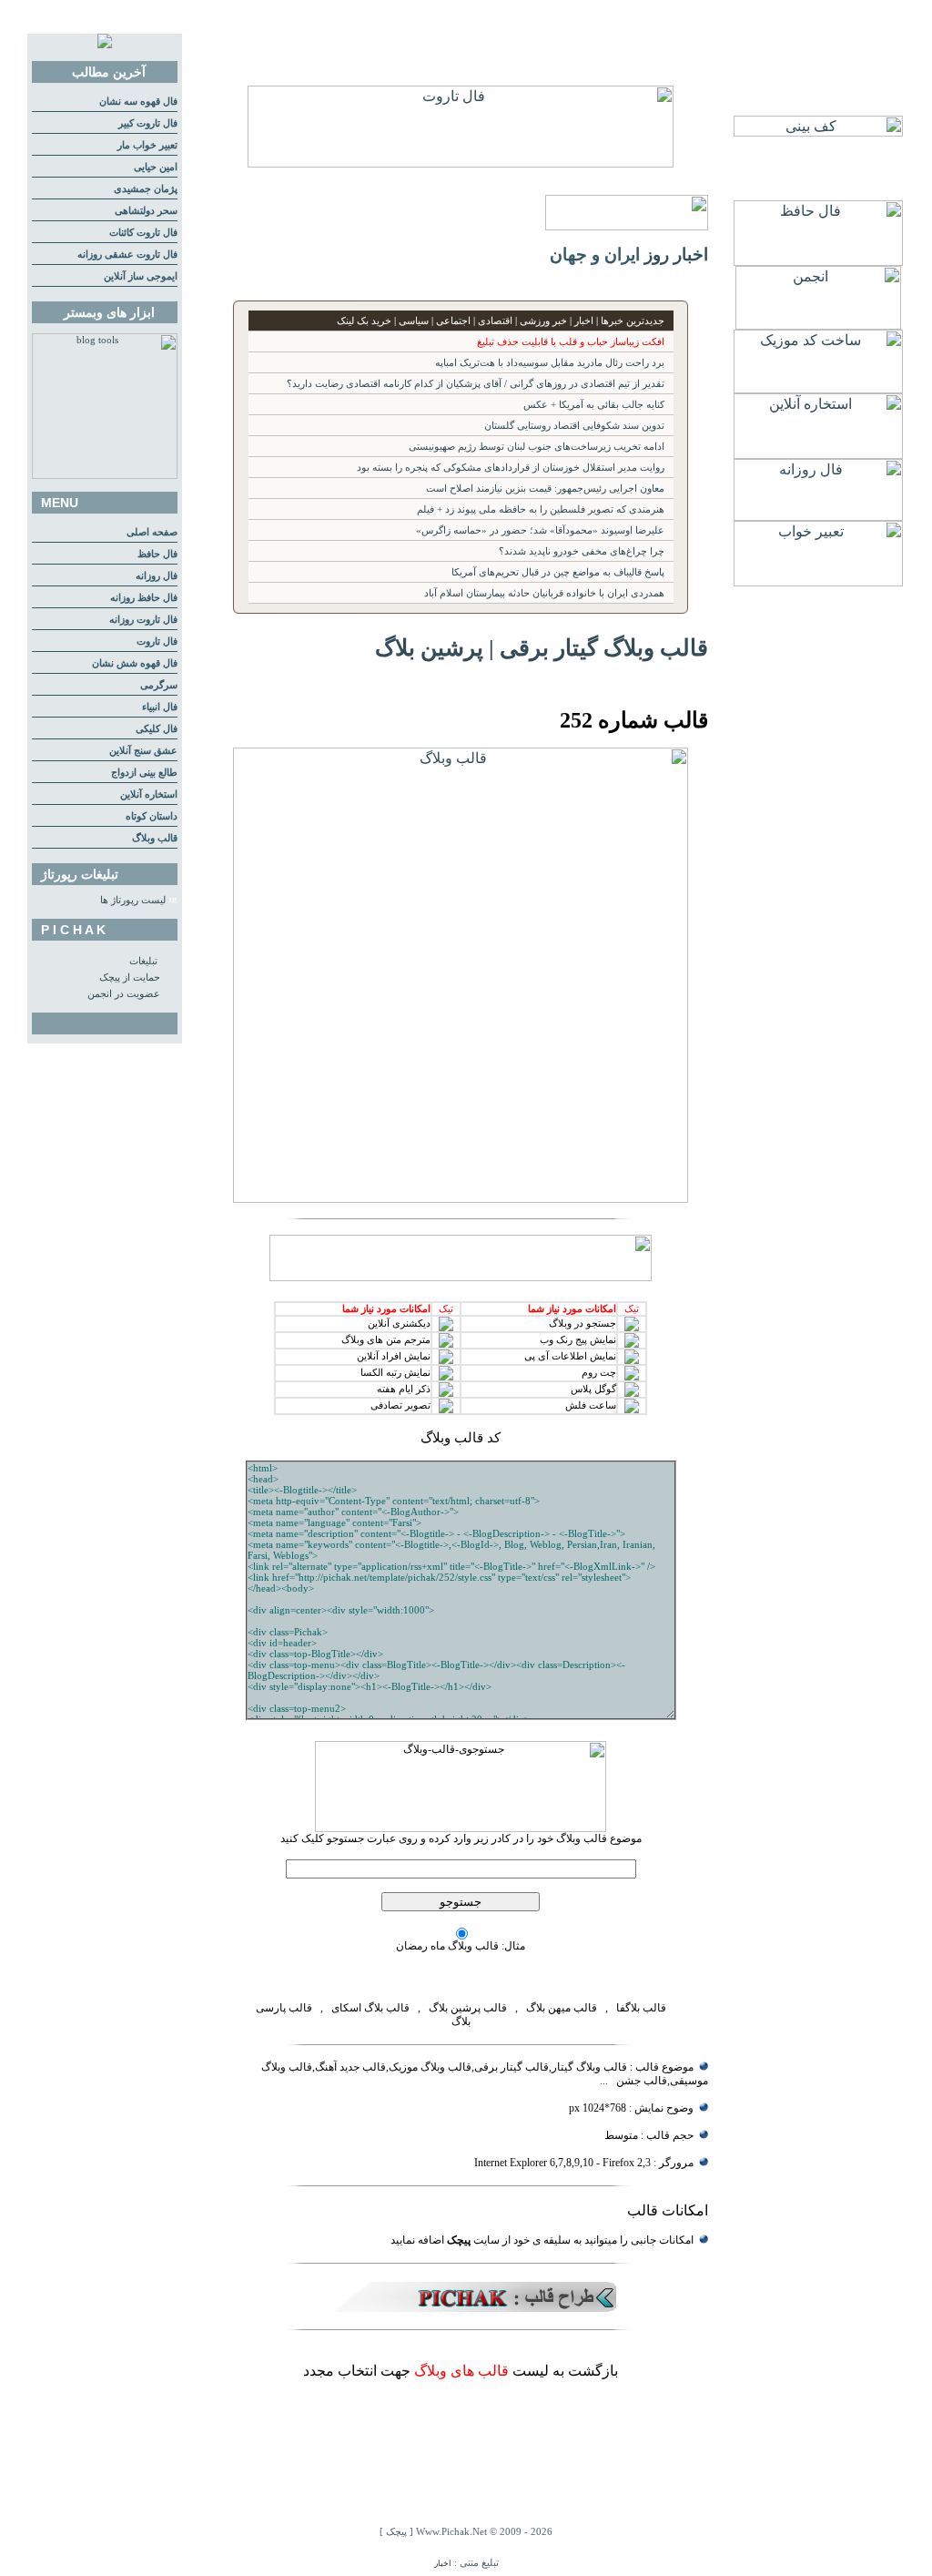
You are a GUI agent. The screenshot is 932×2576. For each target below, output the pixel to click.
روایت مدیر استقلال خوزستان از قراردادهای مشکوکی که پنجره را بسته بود (511, 468)
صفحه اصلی (152, 532)
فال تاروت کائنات (143, 233)
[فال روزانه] (818, 516)
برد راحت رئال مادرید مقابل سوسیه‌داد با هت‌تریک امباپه (550, 363)
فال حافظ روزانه (144, 598)
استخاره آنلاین (149, 794)
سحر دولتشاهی (146, 211)
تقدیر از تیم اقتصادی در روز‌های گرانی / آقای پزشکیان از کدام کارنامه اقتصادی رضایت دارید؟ (476, 384)
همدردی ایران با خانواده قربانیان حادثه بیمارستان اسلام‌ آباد (544, 593)
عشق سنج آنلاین (143, 751)
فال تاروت (157, 641)
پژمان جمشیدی (146, 189)
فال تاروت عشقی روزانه (127, 255)
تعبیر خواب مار (147, 145)
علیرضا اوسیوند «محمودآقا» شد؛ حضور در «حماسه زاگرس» (540, 530)
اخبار (443, 2563)
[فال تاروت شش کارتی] (461, 163)
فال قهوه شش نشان (135, 663)
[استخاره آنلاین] (818, 454)
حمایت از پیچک (130, 977)
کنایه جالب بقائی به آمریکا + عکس (594, 405)
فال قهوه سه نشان (138, 102)
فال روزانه (157, 576)
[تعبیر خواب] (818, 581)
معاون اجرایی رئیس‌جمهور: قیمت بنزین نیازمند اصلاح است (545, 489)
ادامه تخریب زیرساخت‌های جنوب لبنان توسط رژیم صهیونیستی (537, 447)
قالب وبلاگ (155, 838)
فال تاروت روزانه (143, 620)
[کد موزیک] (818, 388)
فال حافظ (157, 554)
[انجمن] (818, 325)
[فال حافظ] (818, 261)
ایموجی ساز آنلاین (141, 276)
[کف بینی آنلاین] (818, 132)
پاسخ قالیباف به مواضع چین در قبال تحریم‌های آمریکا (558, 572)
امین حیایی (156, 167)
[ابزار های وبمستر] (105, 476)
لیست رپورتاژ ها (133, 900)
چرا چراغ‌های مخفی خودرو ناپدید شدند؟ (582, 551)
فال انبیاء (160, 707)
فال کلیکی (157, 729)
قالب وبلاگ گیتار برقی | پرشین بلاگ (542, 647)
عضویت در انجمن (124, 994)
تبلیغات (143, 961)
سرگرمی (159, 685)
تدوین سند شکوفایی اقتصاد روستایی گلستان (574, 426)
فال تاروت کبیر (148, 123)
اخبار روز (676, 255)
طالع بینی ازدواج (144, 773)
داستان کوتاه (152, 816)
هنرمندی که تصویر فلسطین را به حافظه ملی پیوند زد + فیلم (541, 509)
